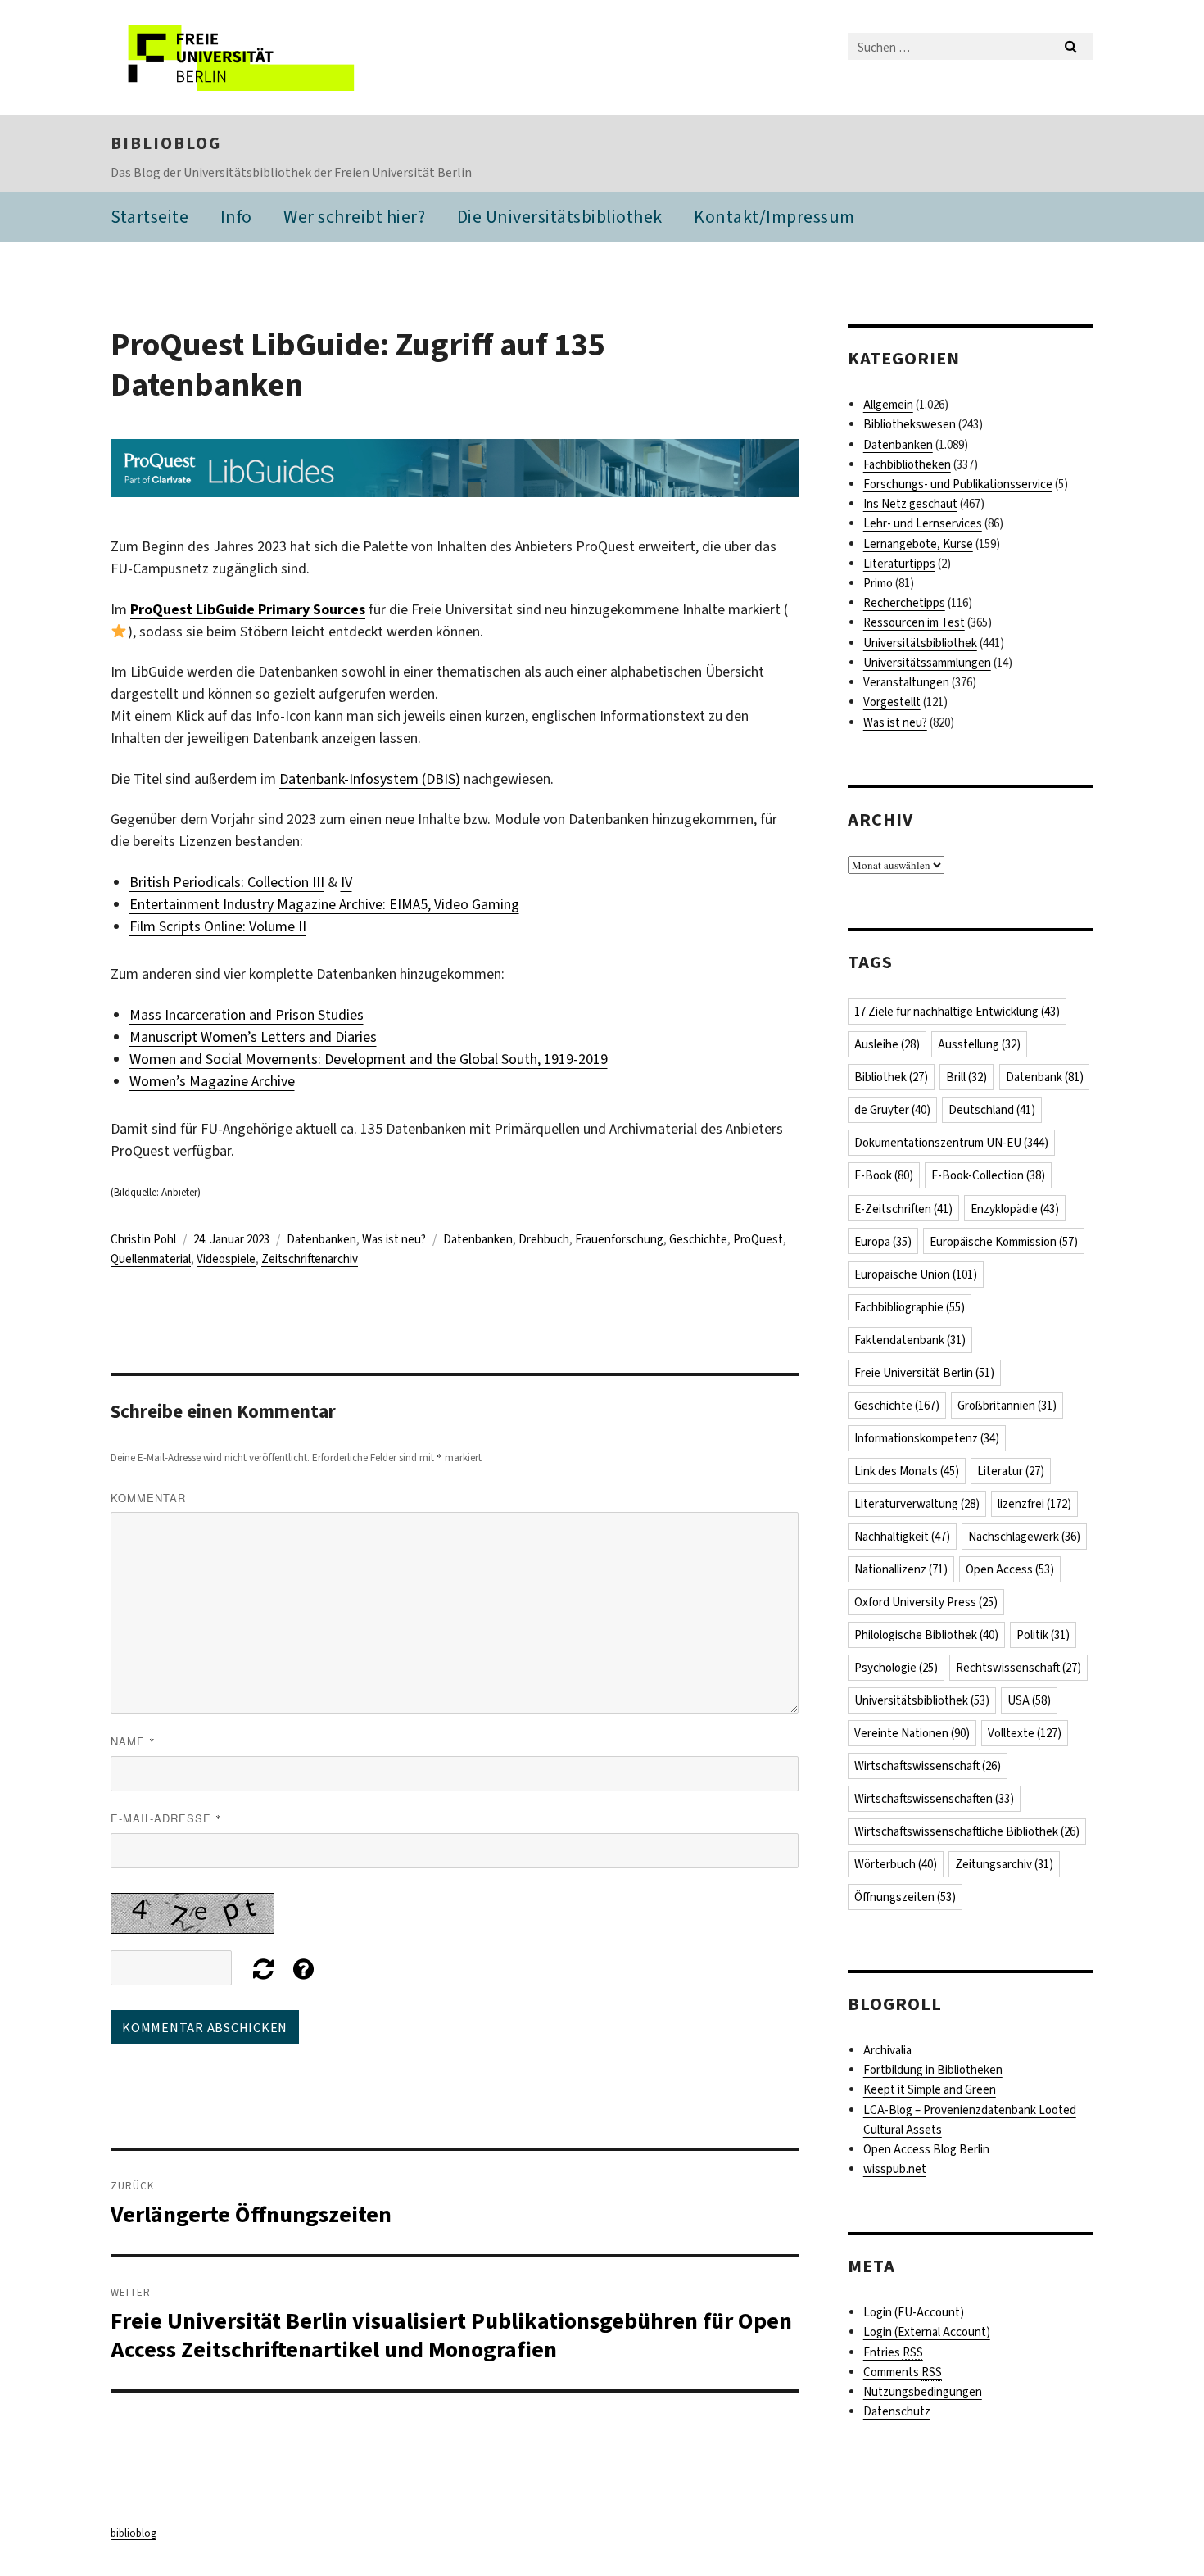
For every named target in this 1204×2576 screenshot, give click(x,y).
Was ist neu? (394, 1239)
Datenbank (1045, 1077)
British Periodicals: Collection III (227, 882)
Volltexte (1025, 1733)
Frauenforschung (619, 1239)
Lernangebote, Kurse (918, 544)
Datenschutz (897, 2411)
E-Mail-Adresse (166, 1818)
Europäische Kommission (1004, 1242)
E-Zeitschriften (903, 1209)
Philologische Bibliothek (926, 1635)
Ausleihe (887, 1044)
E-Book (884, 1175)
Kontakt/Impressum (774, 217)
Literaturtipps (899, 564)
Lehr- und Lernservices (923, 523)
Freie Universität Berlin (924, 1373)
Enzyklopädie (1015, 1209)
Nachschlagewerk (1024, 1537)
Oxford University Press (926, 1602)
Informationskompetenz (927, 1438)
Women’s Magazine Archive (212, 1081)
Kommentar (148, 1498)
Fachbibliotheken (907, 464)
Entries (893, 2352)
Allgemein (888, 405)
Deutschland (992, 1110)
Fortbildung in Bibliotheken (933, 2070)
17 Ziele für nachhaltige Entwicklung (957, 1012)
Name (133, 1741)
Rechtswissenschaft (1018, 1668)
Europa (883, 1242)
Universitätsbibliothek (920, 643)
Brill (966, 1077)
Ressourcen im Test (914, 622)
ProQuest (758, 1239)
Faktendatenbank (910, 1340)
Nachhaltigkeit (902, 1537)
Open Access (1010, 1569)
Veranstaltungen (906, 682)
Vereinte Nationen (912, 1733)
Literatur (1011, 1471)
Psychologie (896, 1668)
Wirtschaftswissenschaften (934, 1799)
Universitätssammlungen (927, 663)
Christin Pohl (143, 1239)
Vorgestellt (892, 702)
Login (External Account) (927, 2332)
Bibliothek (891, 1077)
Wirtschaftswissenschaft (928, 1766)
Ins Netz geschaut (910, 504)
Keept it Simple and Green (930, 2089)
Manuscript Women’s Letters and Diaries (253, 1037)
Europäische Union (916, 1274)
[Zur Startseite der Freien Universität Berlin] (248, 58)
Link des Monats (907, 1471)
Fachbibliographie (910, 1307)
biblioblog (166, 143)
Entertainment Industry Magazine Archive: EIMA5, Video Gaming (324, 904)
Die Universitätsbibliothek (560, 217)
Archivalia (887, 2050)
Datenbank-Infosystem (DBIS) (370, 779)
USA (1029, 1700)
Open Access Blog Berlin (926, 2149)
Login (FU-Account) (914, 2312)
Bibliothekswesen (910, 424)
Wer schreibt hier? (354, 217)
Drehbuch (544, 1239)
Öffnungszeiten (905, 1897)
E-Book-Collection (988, 1175)
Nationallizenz (901, 1569)
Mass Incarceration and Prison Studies (247, 1015)
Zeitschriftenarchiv (310, 1259)
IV (346, 882)
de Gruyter (892, 1110)
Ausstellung (979, 1044)
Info (236, 217)
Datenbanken (321, 1239)
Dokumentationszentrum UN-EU (951, 1143)
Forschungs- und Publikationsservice (958, 484)
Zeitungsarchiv (1004, 1864)
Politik (1043, 1635)
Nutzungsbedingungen (923, 2392)
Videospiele (226, 1259)
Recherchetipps (904, 603)
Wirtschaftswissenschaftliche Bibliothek (967, 1831)
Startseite (149, 217)
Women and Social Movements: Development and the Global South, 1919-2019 (369, 1059)
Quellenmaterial (151, 1259)
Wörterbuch (896, 1864)
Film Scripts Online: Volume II (218, 926)
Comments (903, 2372)
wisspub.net (895, 2169)
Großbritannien (1007, 1406)
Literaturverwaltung (917, 1504)
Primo (878, 583)
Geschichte (698, 1239)
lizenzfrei (1034, 1504)
